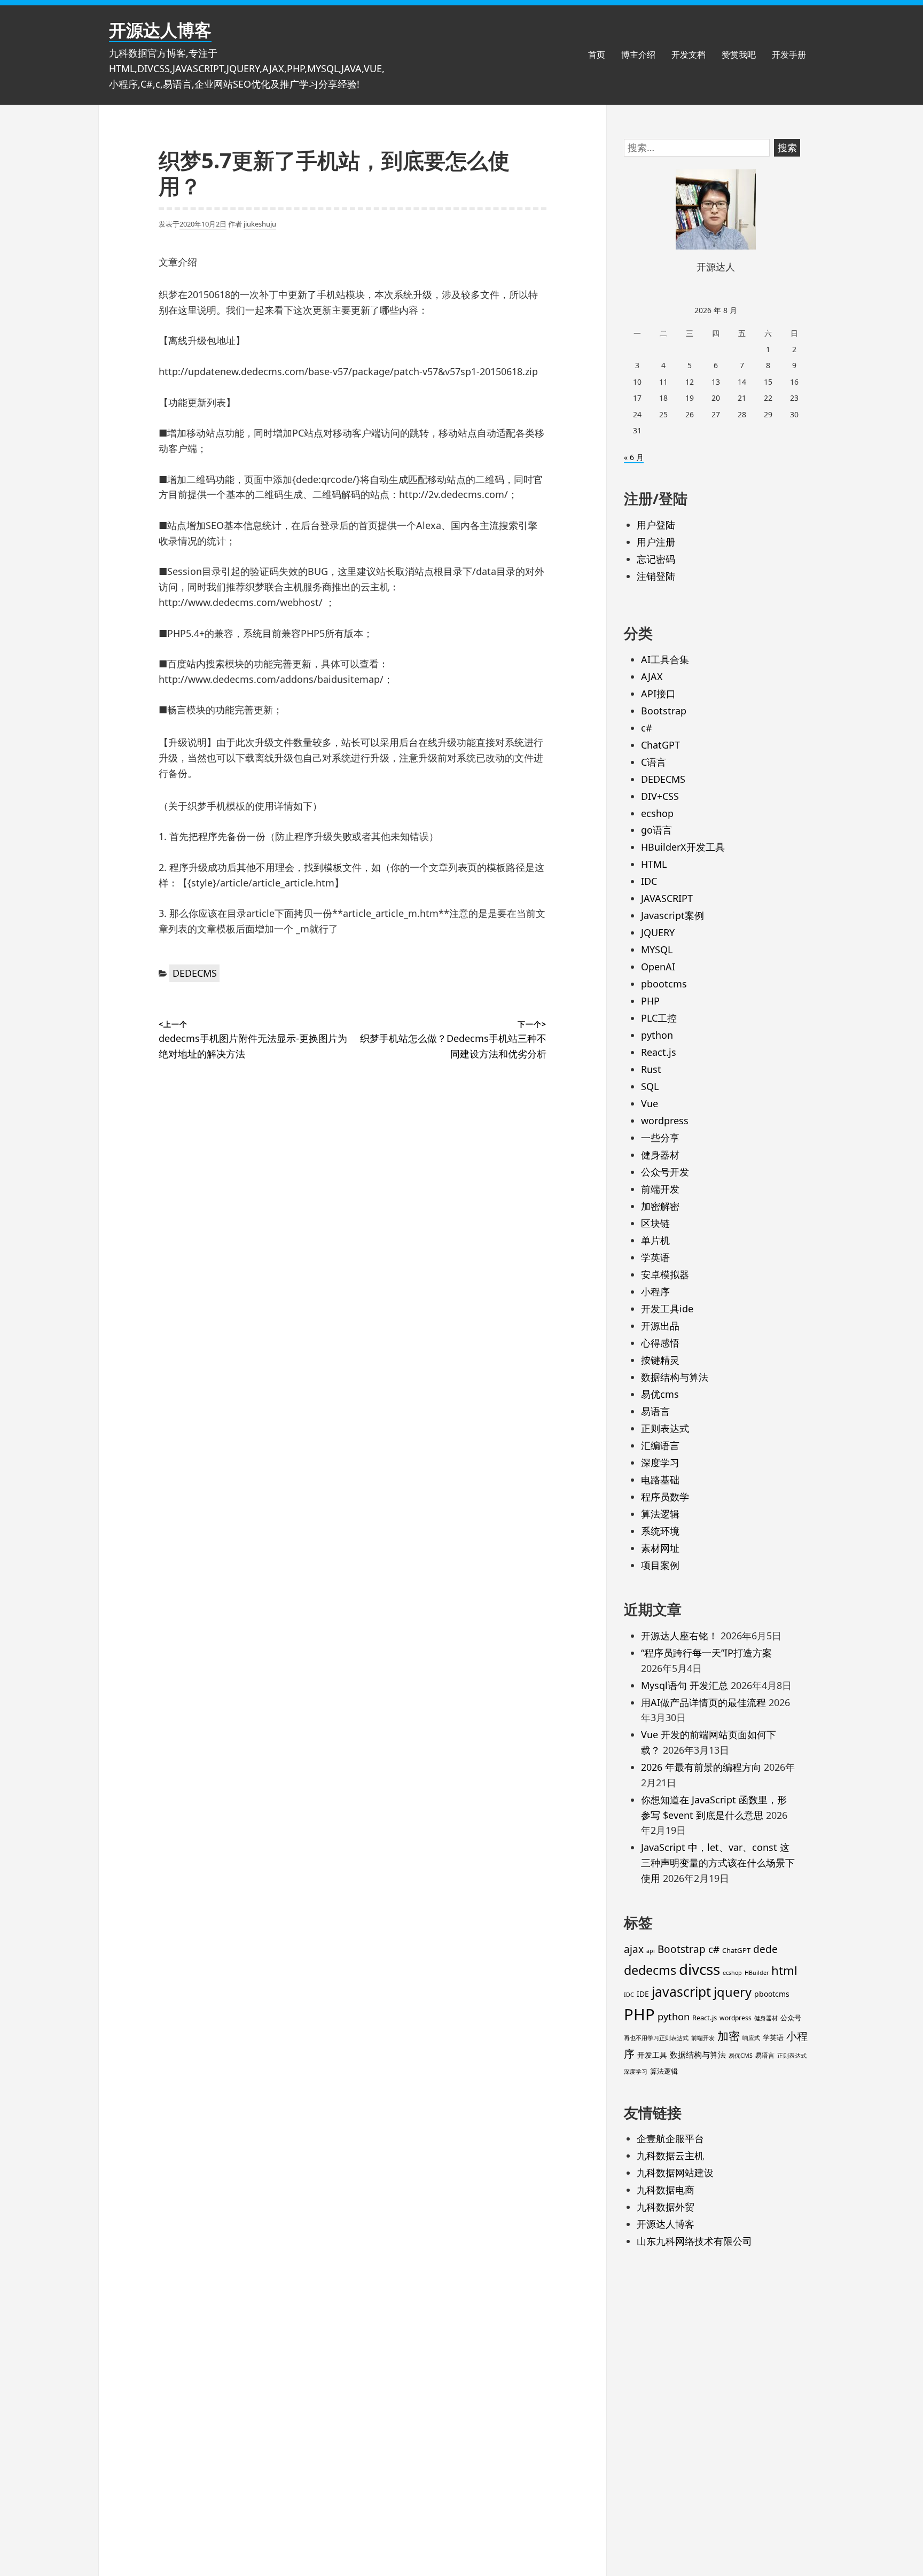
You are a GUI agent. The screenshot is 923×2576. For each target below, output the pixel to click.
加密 (729, 2036)
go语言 (656, 830)
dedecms (650, 1970)
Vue (650, 1103)
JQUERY (658, 932)
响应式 (751, 2038)
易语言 (655, 1411)
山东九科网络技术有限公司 (694, 2241)
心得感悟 (660, 1343)
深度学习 (660, 1462)
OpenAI (658, 967)
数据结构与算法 (675, 1377)
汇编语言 (660, 1445)
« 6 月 (634, 457)
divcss (699, 1969)
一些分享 (660, 1138)
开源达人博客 (160, 30)
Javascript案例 (672, 915)
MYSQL (657, 950)
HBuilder (757, 1973)
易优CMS (741, 2056)
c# (647, 728)
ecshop (657, 813)
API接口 (658, 694)
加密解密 (660, 1206)
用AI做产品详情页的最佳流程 (703, 1702)
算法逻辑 (660, 1514)
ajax (634, 1949)
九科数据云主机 (670, 2155)
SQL (650, 1086)
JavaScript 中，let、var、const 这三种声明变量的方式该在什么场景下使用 (718, 1863)
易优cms (660, 1394)
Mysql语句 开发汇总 (685, 1685)
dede (765, 1949)
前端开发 (660, 1189)
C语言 (654, 762)
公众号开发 (665, 1172)
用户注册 (656, 542)
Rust (651, 1069)
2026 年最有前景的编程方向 (701, 1767)
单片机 (655, 1240)
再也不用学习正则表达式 (656, 2038)
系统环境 (660, 1531)
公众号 (791, 2018)
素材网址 (660, 1548)
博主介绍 (638, 55)
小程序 (655, 1291)
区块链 (655, 1223)
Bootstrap (664, 711)
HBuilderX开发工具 (683, 847)
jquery (733, 1992)
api (651, 1951)
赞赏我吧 (739, 55)
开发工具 (652, 2055)
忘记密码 (656, 559)
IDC (649, 881)
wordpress (665, 1120)
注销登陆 (656, 576)
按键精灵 (660, 1360)
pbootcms (664, 984)
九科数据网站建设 (675, 2173)
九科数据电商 (666, 2190)
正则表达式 (665, 1428)
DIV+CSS (660, 796)
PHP (650, 1001)
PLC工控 (659, 1018)
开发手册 (789, 55)
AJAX (652, 676)
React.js (659, 1052)
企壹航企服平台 (670, 2138)
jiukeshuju (260, 224)
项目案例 (660, 1565)
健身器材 (660, 1155)
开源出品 (660, 1326)
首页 (597, 55)
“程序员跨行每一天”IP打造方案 (706, 1653)
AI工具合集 (665, 659)
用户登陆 (656, 525)
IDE (643, 1994)
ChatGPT (660, 745)
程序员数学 (665, 1497)
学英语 (655, 1257)
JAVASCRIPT (667, 898)
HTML (654, 864)
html (784, 1970)
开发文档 (689, 55)
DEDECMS (195, 973)
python (657, 1035)
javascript (681, 1992)
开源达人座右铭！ (679, 1636)
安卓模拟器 (665, 1274)
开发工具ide (667, 1309)
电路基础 (660, 1480)
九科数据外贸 (666, 2207)
